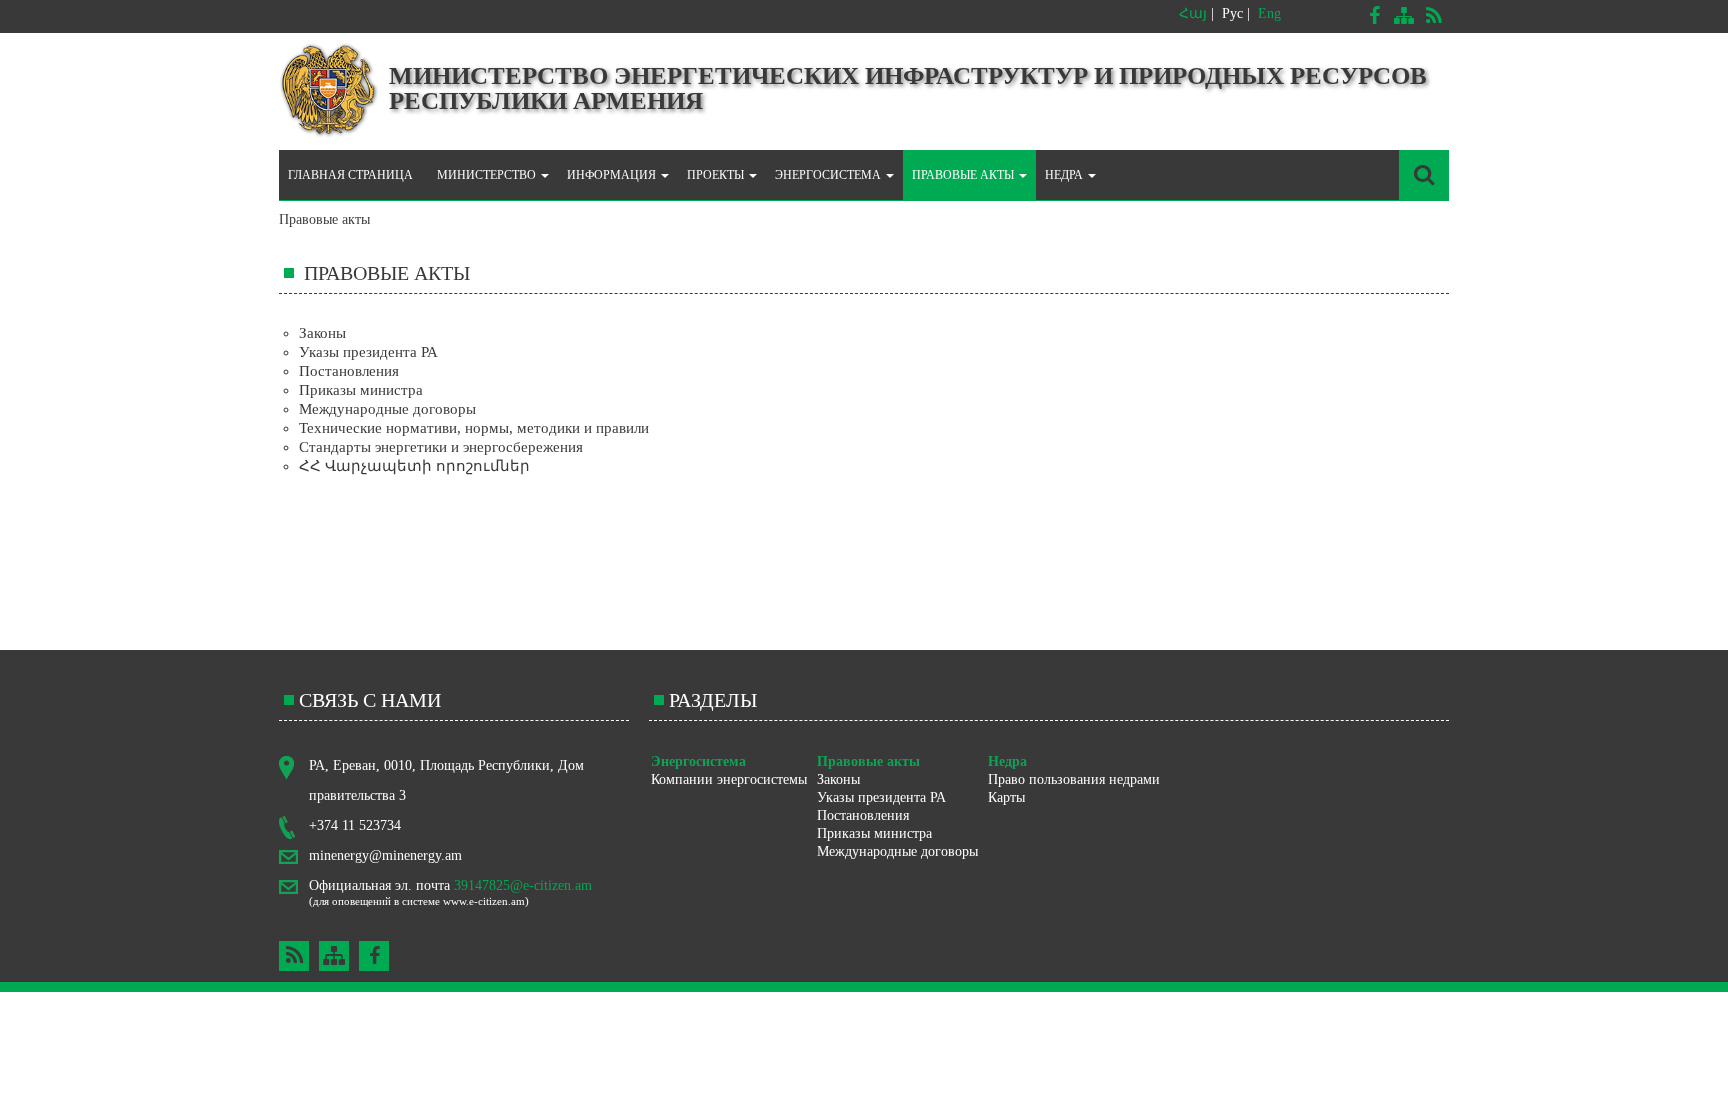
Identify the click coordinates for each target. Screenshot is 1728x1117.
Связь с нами (370, 700)
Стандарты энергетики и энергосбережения (441, 447)
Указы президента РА (368, 352)
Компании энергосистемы (729, 779)
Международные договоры (387, 409)
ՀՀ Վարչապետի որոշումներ (414, 466)
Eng (1269, 13)
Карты (1006, 797)
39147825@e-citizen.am (523, 885)
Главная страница (350, 175)
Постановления (349, 371)
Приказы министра (361, 390)
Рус (1232, 13)
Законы (322, 333)
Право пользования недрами (1074, 779)
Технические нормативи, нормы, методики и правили (474, 428)
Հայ (1193, 13)
